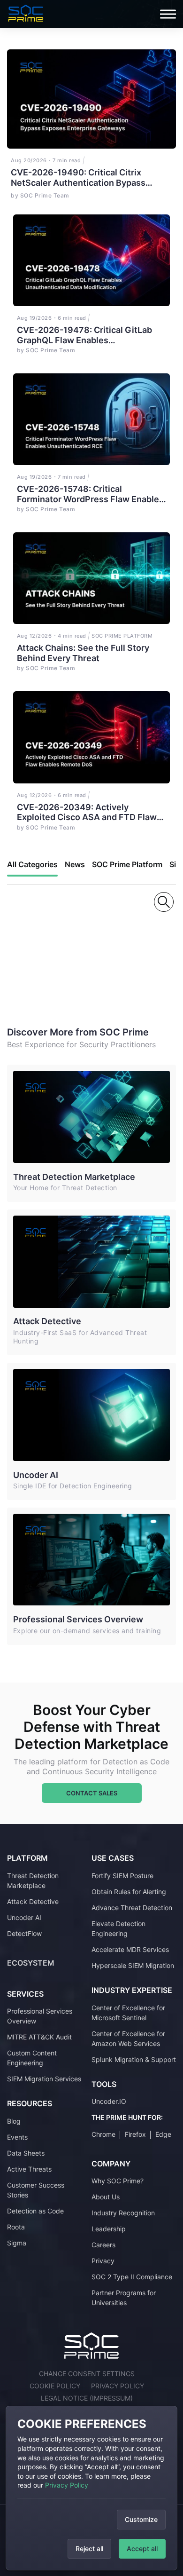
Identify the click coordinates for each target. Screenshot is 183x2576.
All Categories (32, 864)
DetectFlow (24, 1933)
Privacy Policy (67, 2485)
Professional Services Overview (78, 1619)
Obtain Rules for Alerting (129, 1892)
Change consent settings (87, 2374)
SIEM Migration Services (44, 2079)
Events (17, 2137)
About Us (106, 2197)
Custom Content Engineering (32, 2058)
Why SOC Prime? (118, 2181)
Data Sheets (26, 2153)
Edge (163, 2134)
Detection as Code (35, 2211)
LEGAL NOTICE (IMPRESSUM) (87, 2398)
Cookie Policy (55, 2386)
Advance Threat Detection (132, 1908)
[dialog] (91, 2488)
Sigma (17, 2243)
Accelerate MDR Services (130, 1949)
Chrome (103, 2134)
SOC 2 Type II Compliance (132, 2277)
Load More (50, 961)
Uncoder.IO (109, 2101)
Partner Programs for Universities (124, 2298)
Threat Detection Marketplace (74, 1177)
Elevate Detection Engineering (118, 1928)
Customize (141, 2519)
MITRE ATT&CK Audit (39, 2037)
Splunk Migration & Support (134, 2059)
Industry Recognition (123, 2213)
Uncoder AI (36, 1475)
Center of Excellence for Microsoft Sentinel (128, 2013)
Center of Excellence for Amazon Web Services (128, 2039)
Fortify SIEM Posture (122, 1876)
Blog (14, 2121)
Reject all (89, 2548)
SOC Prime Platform (127, 864)
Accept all (142, 2548)
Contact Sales (92, 1793)
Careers (103, 2245)
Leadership (109, 2229)
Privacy (103, 2261)
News (75, 864)
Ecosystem (31, 1963)
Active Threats (29, 2169)
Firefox (135, 2134)
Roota (16, 2227)
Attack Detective (47, 1321)
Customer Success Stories (36, 2190)
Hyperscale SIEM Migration (133, 1965)
